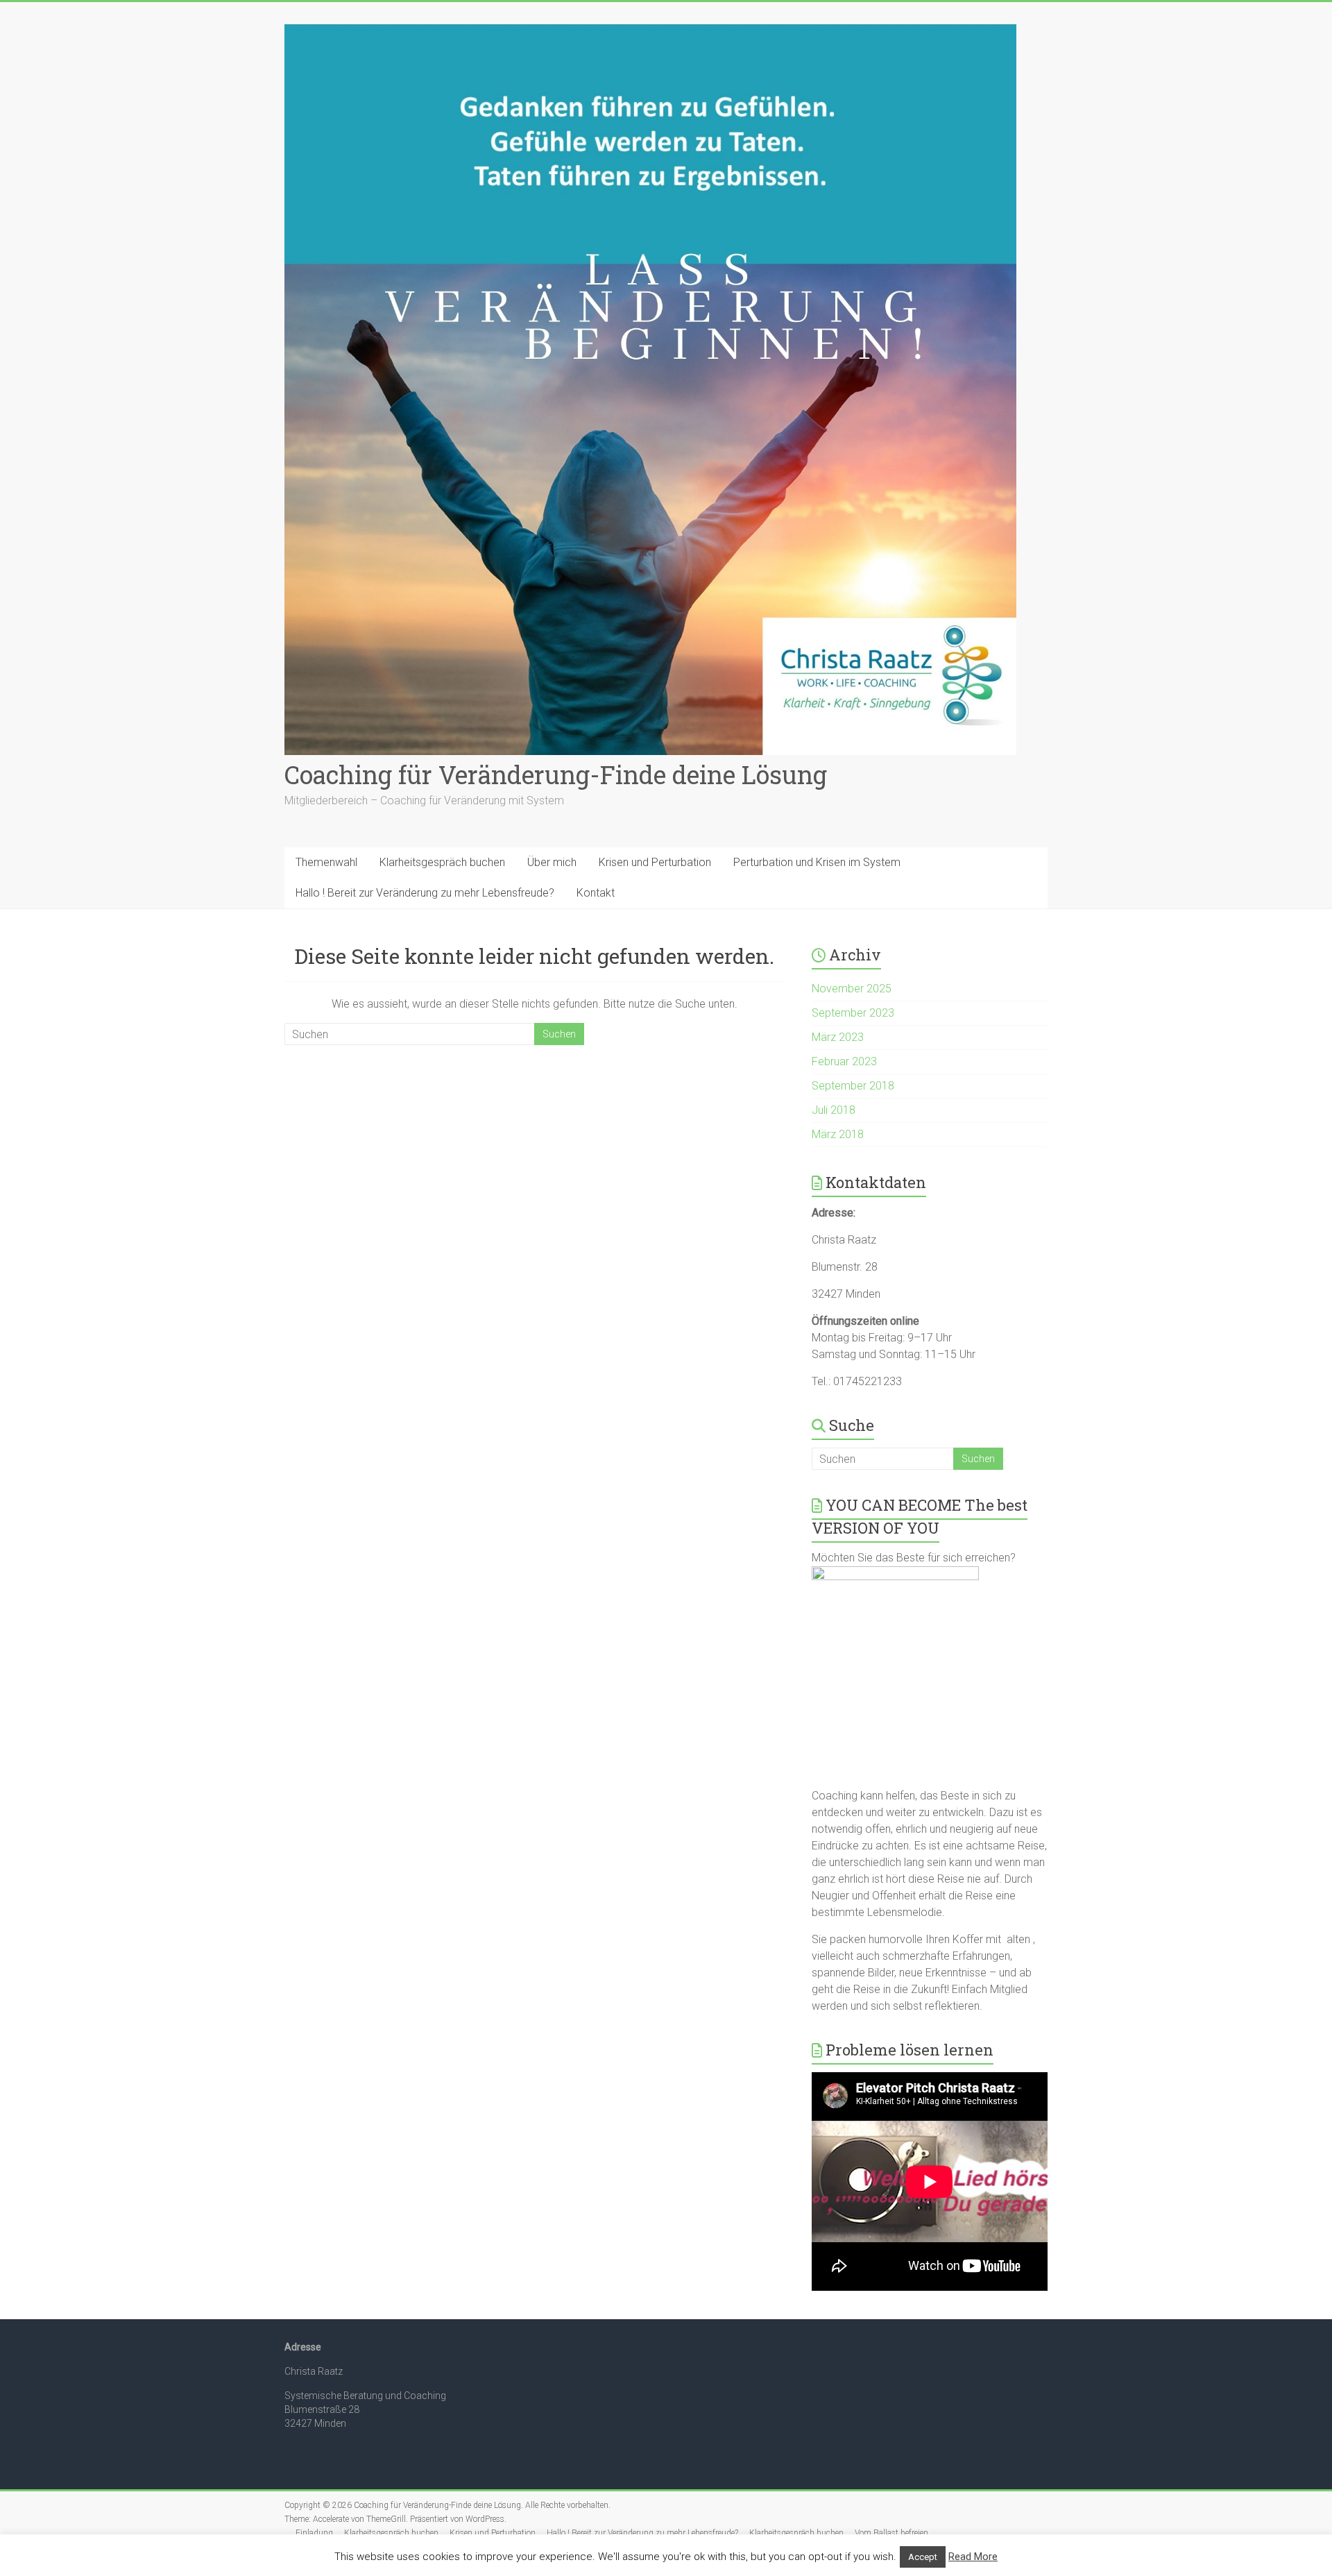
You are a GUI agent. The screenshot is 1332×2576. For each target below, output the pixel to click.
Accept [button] (923, 2557)
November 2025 (852, 989)
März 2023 (838, 1037)
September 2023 (853, 1013)
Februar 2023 (844, 1061)
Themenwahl (326, 862)
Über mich (552, 862)
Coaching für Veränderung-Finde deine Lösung (556, 774)
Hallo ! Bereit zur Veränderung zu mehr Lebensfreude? (425, 893)
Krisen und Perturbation (655, 862)
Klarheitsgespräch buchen (442, 862)
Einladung (314, 2533)
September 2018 (853, 1086)
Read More (973, 2557)
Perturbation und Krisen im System (817, 862)
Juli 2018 (834, 1110)
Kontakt (596, 893)
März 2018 (838, 1134)
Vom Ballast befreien (891, 2533)
